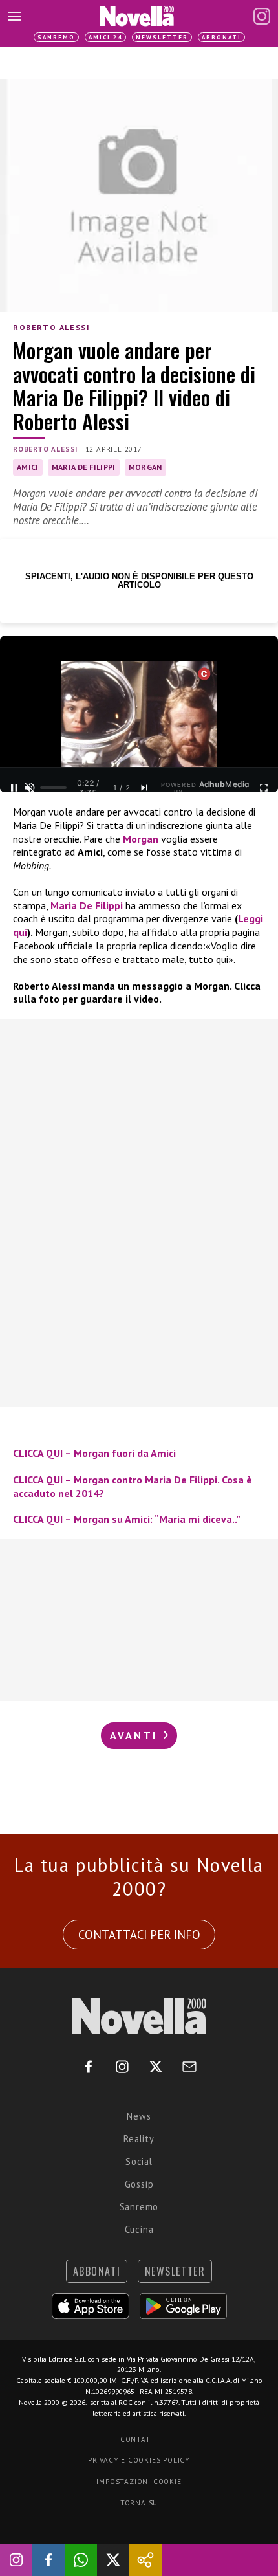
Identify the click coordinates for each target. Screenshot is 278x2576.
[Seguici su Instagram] (16, 2560)
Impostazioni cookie (139, 2482)
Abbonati (221, 37)
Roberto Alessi (51, 327)
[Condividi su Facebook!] (48, 2560)
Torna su (139, 2503)
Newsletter (162, 37)
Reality (139, 2139)
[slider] (53, 788)
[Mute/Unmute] (30, 788)
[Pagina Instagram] (262, 16)
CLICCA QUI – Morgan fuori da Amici (94, 1453)
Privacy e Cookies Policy (139, 2460)
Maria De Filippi (87, 905)
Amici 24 (105, 37)
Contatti (139, 2439)
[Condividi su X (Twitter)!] (113, 2560)
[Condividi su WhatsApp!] (81, 2560)
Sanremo (56, 37)
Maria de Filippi (84, 467)
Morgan (145, 467)
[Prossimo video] (144, 788)
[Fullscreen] (264, 788)
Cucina (139, 2229)
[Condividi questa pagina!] (145, 2560)
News (139, 2116)
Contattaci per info (139, 1935)
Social (139, 2161)
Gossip (139, 2184)
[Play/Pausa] (14, 788)
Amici (28, 467)
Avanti (136, 1735)
